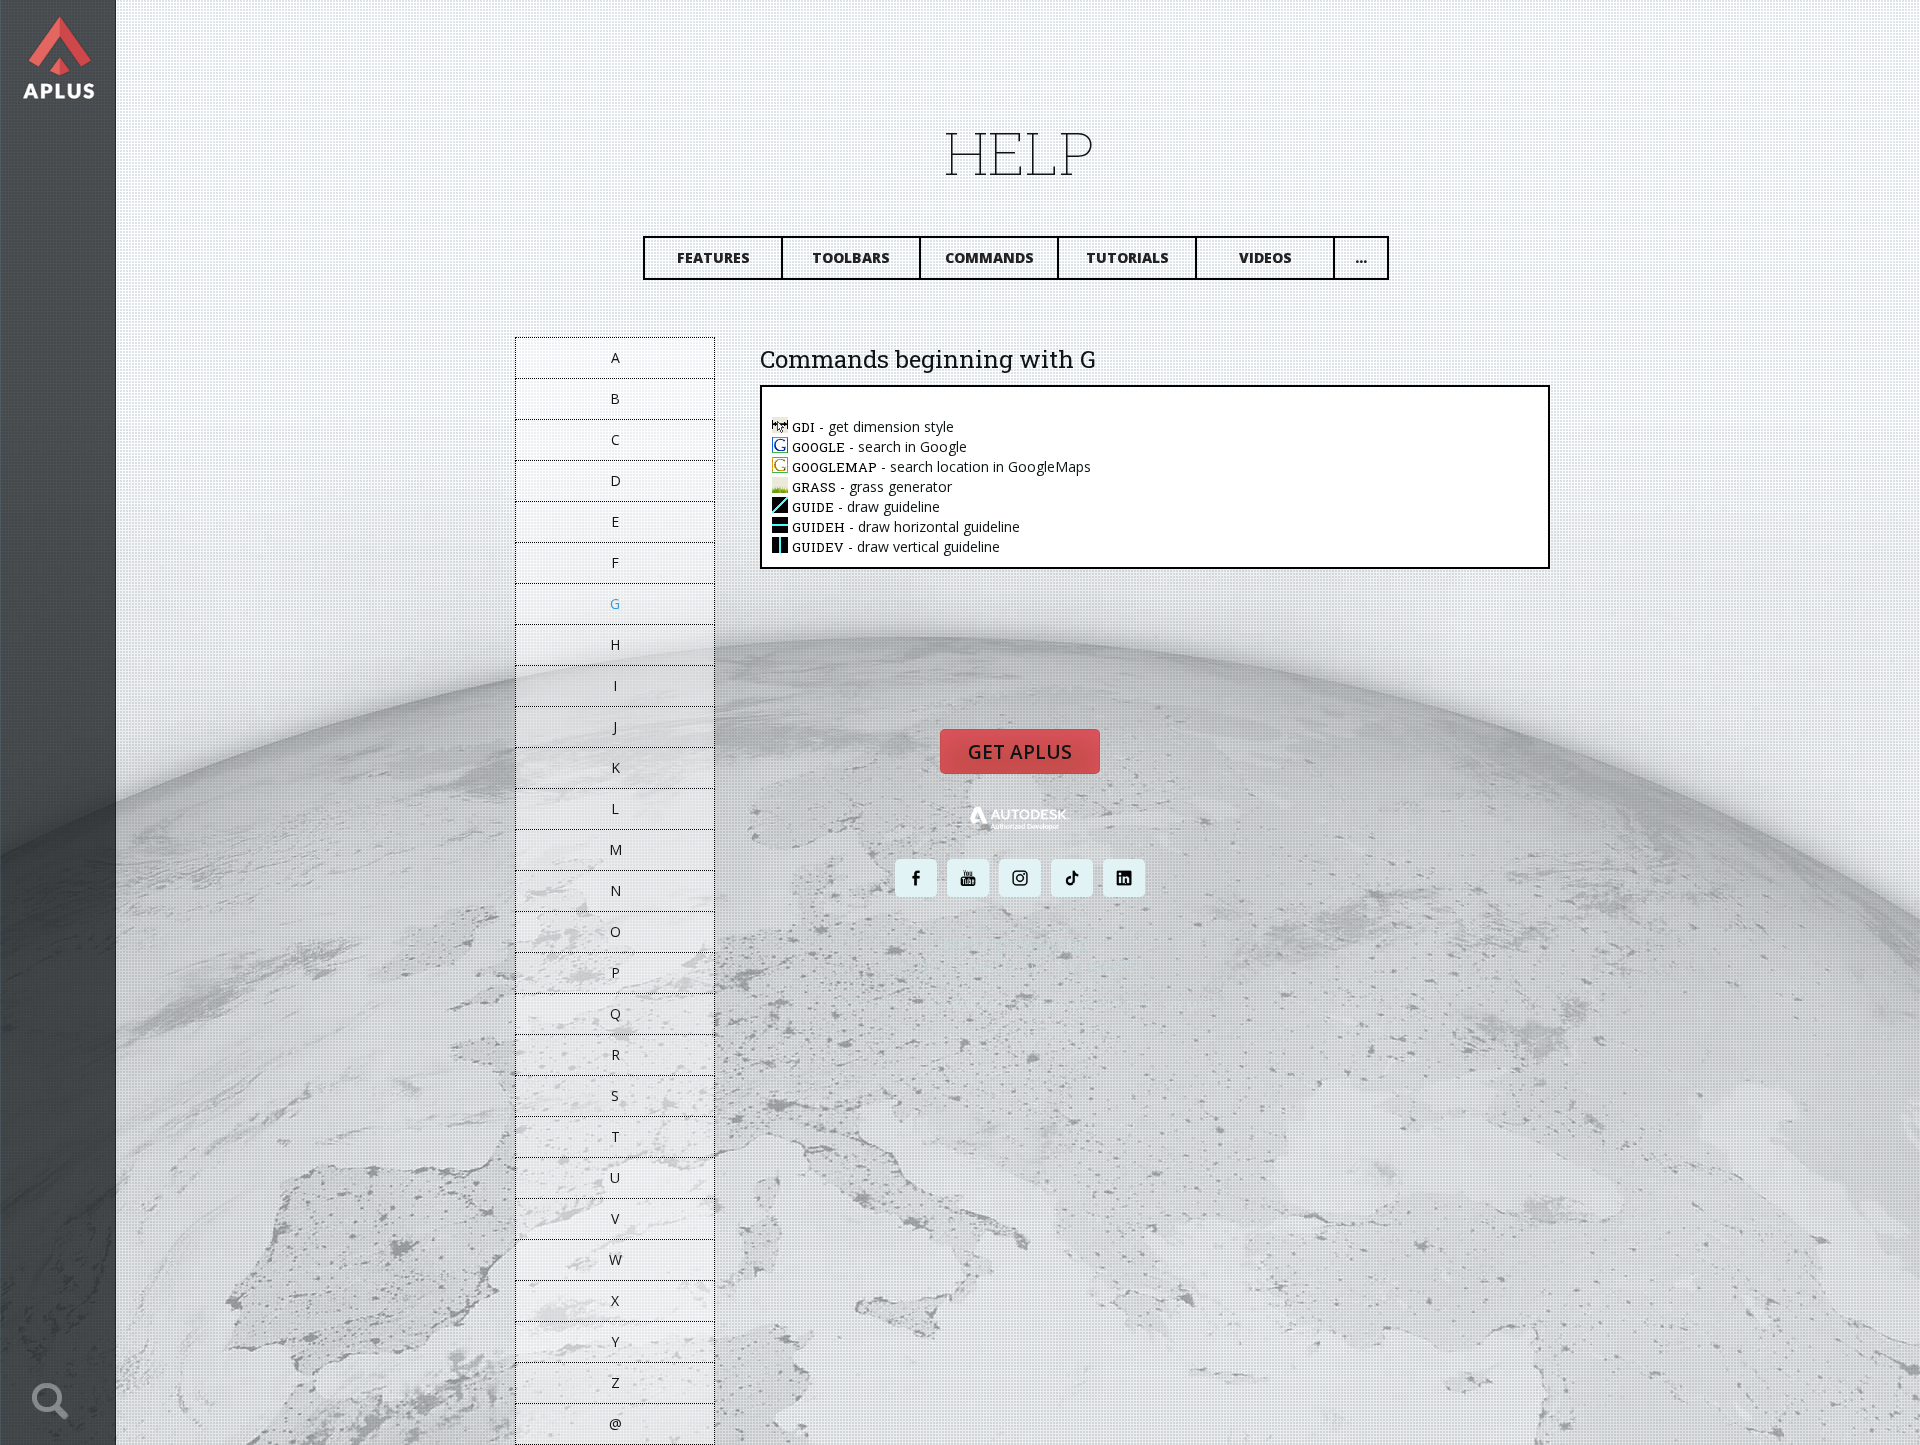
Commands (989, 257)
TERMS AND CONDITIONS (1093, 1005)
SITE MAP (1187, 1005)
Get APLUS (1020, 752)
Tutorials (1127, 257)
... (1361, 257)
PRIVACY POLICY (984, 1005)
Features (713, 257)
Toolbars (851, 257)
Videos (1265, 257)
